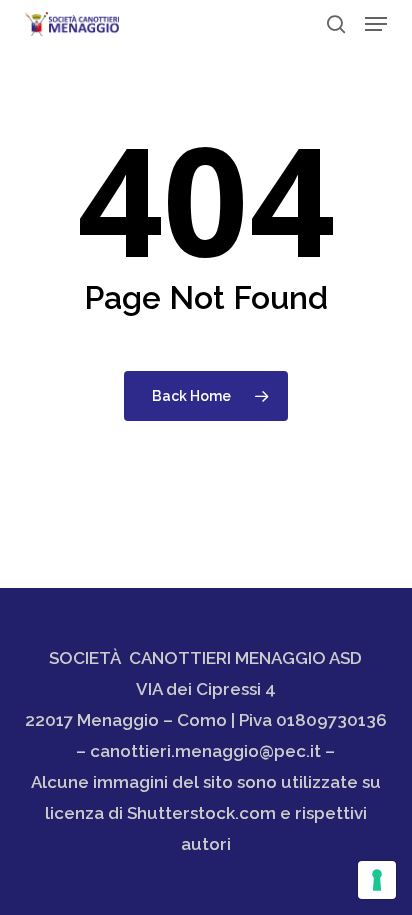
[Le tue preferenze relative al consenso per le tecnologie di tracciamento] (377, 880)
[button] (376, 24)
